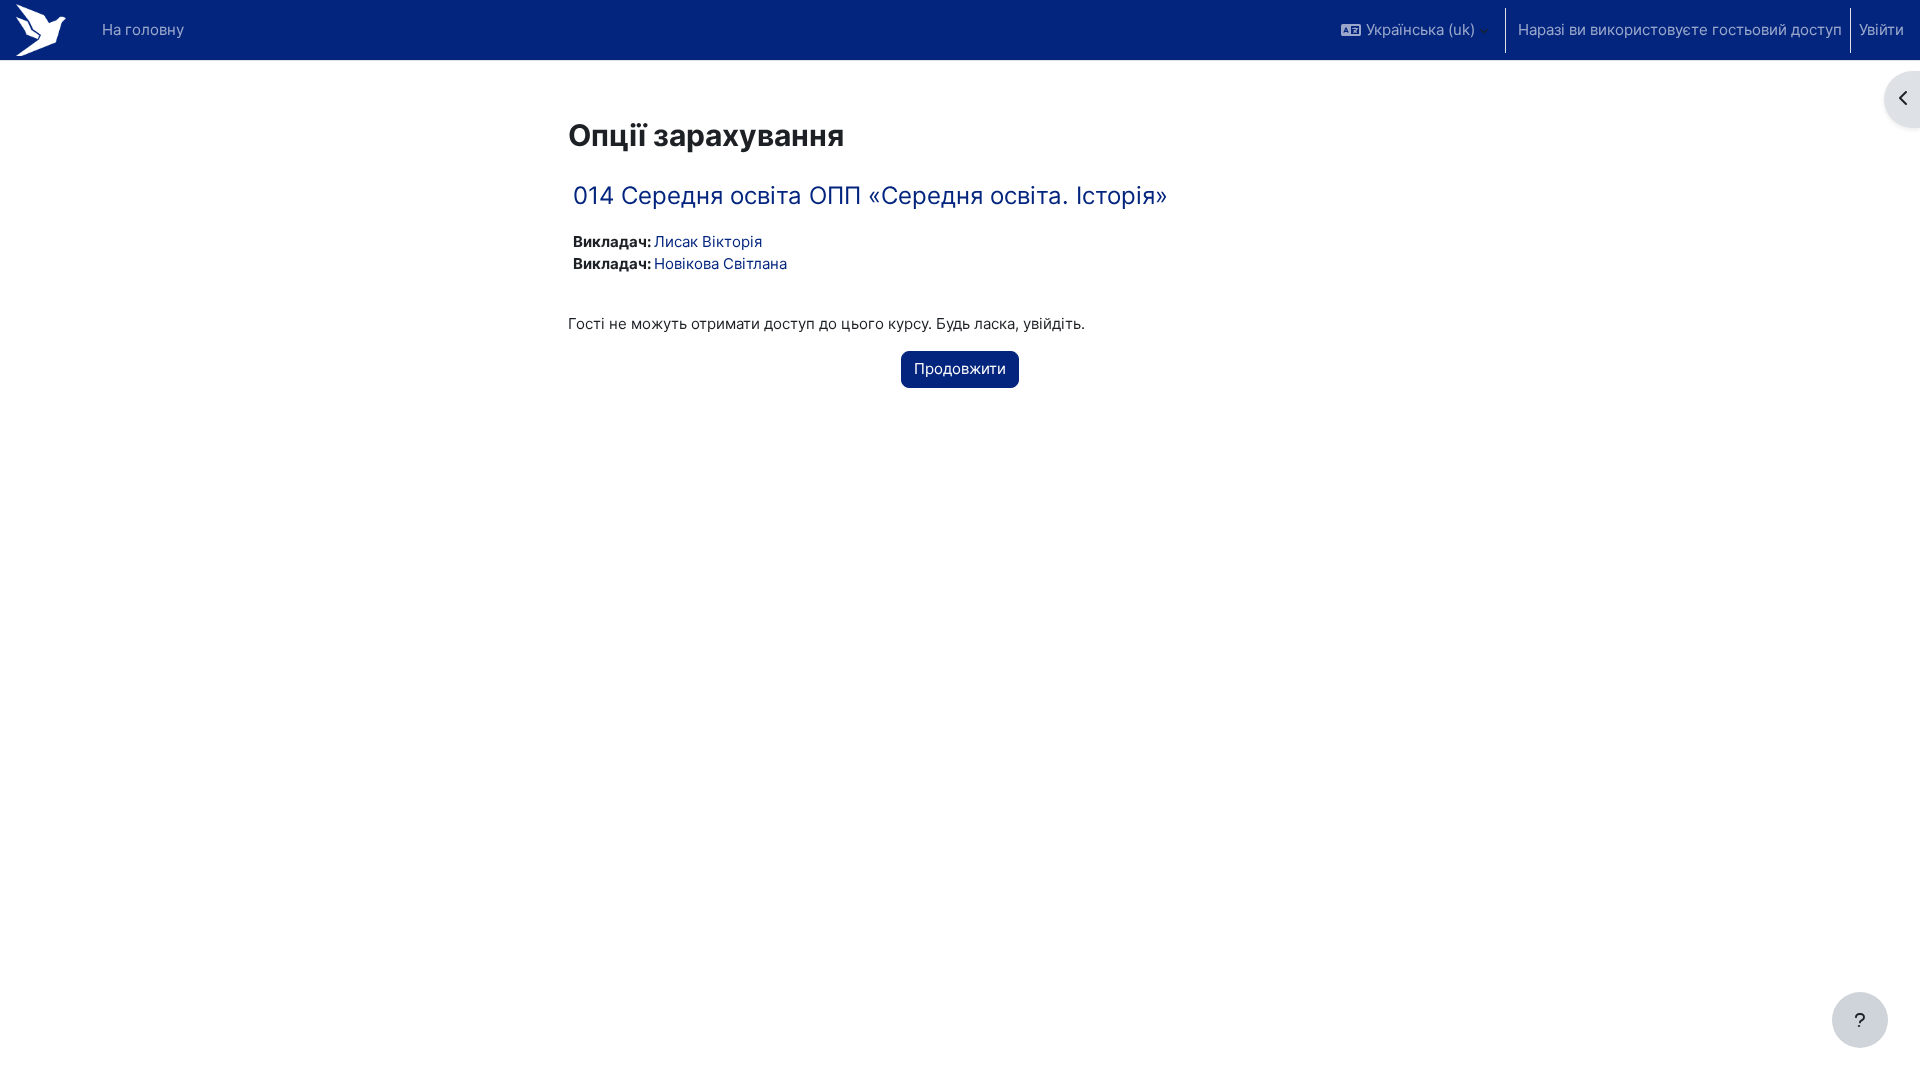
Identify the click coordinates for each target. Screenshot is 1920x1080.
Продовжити (960, 368)
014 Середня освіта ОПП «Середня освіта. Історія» (870, 195)
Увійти (1881, 29)
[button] (1414, 30)
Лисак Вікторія (708, 241)
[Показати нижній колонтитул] (1860, 1020)
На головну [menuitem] (143, 29)
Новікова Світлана (720, 263)
